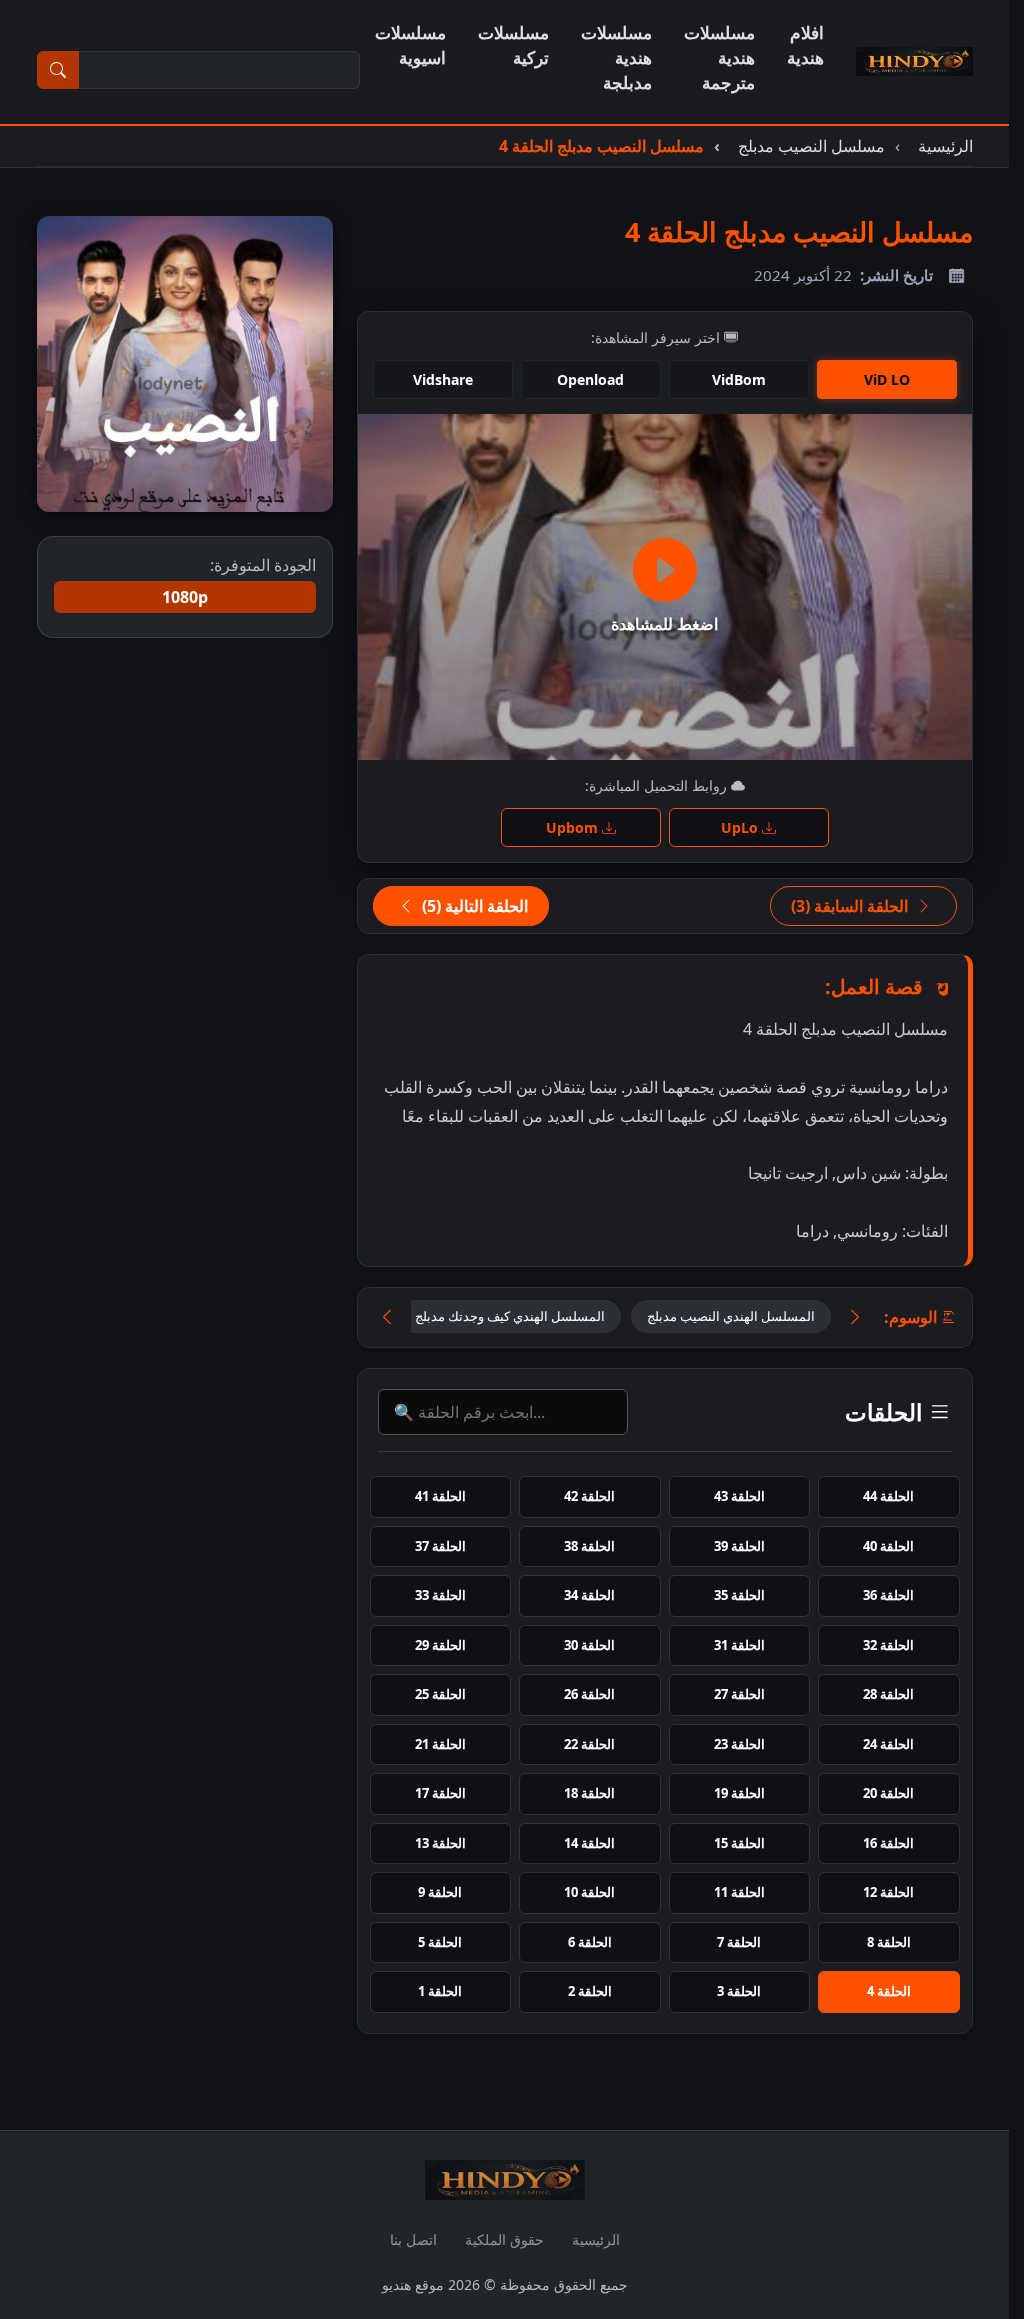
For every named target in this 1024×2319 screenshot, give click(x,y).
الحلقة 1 (440, 1991)
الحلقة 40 (888, 1546)
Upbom (574, 827)
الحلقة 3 (739, 1991)
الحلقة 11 (739, 1892)
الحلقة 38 (589, 1546)
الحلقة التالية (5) (473, 906)
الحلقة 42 (589, 1496)
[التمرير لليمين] (855, 1317)
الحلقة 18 (589, 1793)
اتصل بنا (413, 2239)
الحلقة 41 (440, 1496)
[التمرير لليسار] (387, 1317)
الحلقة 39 (739, 1546)
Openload (590, 379)
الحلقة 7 (739, 1942)
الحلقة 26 (589, 1694)
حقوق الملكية (504, 2239)
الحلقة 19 (739, 1793)
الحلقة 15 (739, 1843)
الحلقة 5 (440, 1942)
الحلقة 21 (440, 1744)
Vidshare (443, 379)
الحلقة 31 (739, 1645)
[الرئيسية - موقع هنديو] (914, 62)
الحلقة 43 (739, 1496)
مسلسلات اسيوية (410, 45)
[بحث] (58, 70)
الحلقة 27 (739, 1694)
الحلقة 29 (440, 1645)
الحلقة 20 (888, 1793)
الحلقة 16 (888, 1843)
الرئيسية (596, 2239)
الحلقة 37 (440, 1546)
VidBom (739, 379)
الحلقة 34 (589, 1595)
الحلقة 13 (440, 1843)
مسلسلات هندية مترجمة (719, 57)
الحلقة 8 (889, 1942)
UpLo (741, 827)
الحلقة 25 (440, 1694)
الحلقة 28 (888, 1694)
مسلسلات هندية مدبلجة (616, 57)
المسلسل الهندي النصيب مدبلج (731, 1316)
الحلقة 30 (589, 1645)
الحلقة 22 (589, 1744)
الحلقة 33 (440, 1595)
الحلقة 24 (888, 1744)
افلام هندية (805, 45)
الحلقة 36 (888, 1595)
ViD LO (887, 379)
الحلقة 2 (590, 1991)
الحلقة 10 (589, 1892)
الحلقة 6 (590, 1942)
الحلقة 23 (739, 1744)
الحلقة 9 (440, 1892)
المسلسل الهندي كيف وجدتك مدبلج (510, 1316)
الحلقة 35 (739, 1595)
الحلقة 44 (888, 1496)
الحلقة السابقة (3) (851, 906)
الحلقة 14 (589, 1843)
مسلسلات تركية (513, 45)
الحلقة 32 (888, 1645)
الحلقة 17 (440, 1793)
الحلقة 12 (888, 1892)
